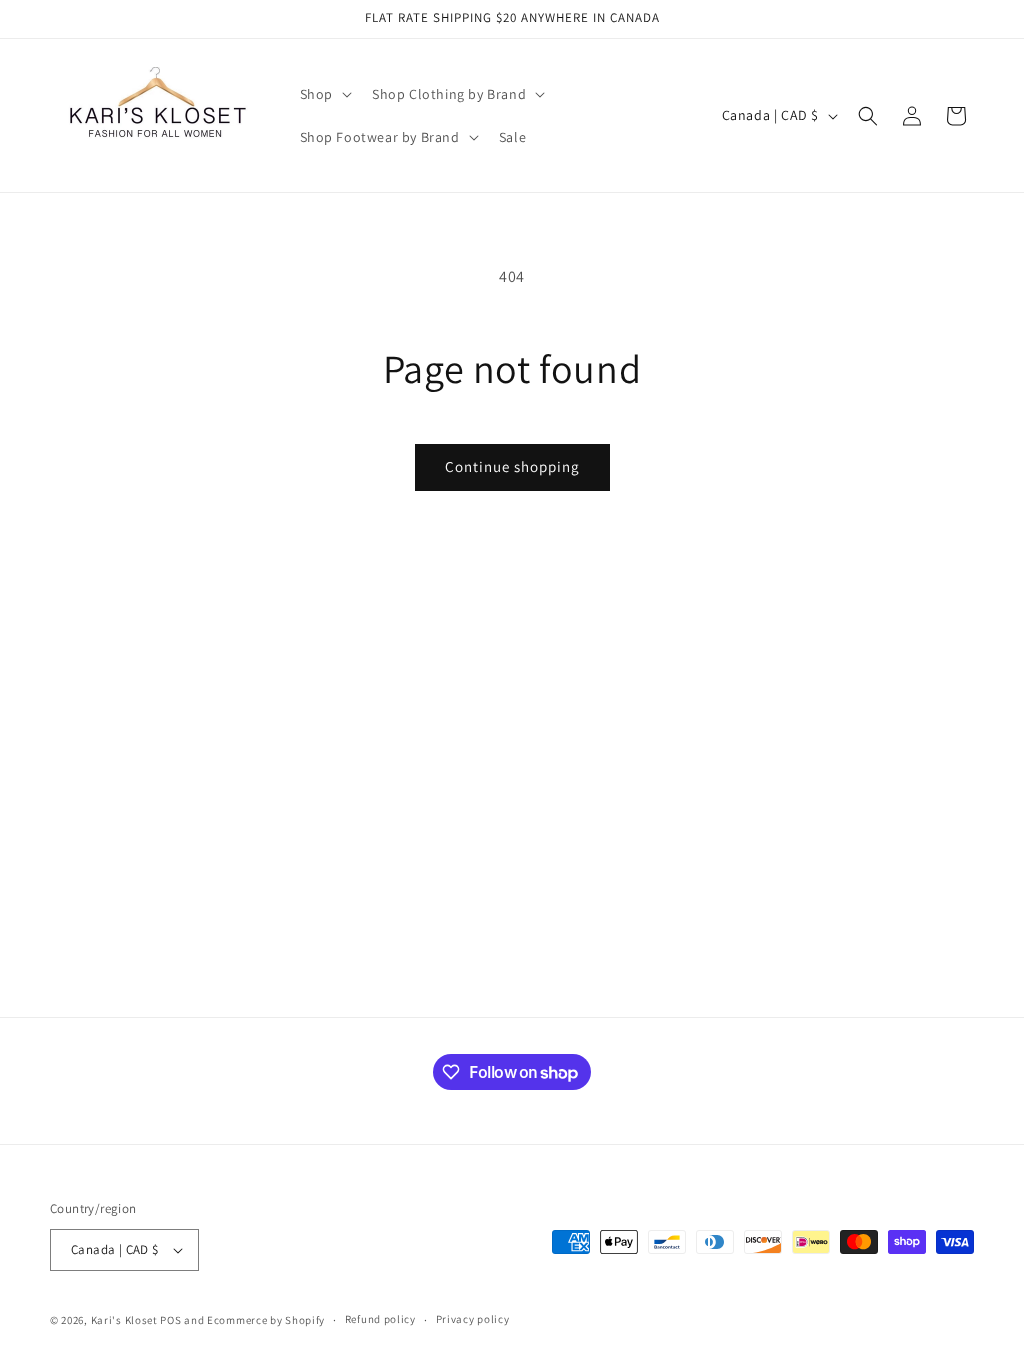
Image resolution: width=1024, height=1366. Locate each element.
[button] (324, 94)
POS (170, 1320)
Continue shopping (512, 466)
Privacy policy (473, 1319)
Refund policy (380, 1319)
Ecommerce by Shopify (266, 1320)
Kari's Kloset (124, 1320)
